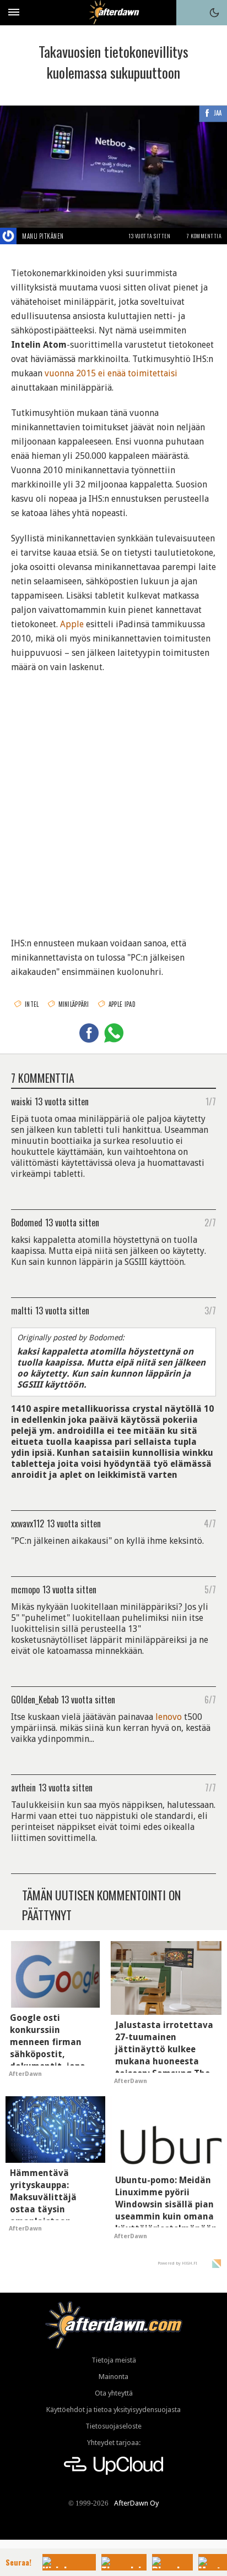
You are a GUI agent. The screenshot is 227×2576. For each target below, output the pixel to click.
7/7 (210, 1787)
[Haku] (189, 13)
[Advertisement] (113, 798)
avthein (23, 1787)
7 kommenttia (204, 236)
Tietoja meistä (114, 2360)
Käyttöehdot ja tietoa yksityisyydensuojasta (113, 2410)
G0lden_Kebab (35, 1699)
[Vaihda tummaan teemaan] (214, 13)
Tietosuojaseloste (113, 2426)
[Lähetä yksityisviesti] (77, 236)
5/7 (210, 1589)
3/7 (210, 1310)
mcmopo (25, 1589)
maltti (22, 1310)
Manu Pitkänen (43, 236)
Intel (32, 1004)
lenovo (169, 1717)
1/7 (211, 1101)
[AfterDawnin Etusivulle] (114, 12)
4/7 (210, 1523)
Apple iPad (122, 1004)
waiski (21, 1101)
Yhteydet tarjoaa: (114, 2443)
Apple (72, 624)
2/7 (210, 1222)
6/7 (210, 1699)
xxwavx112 (28, 1523)
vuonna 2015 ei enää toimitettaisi (111, 373)
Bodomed (27, 1222)
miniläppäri (74, 1004)
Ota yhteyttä (114, 2393)
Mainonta (113, 2377)
